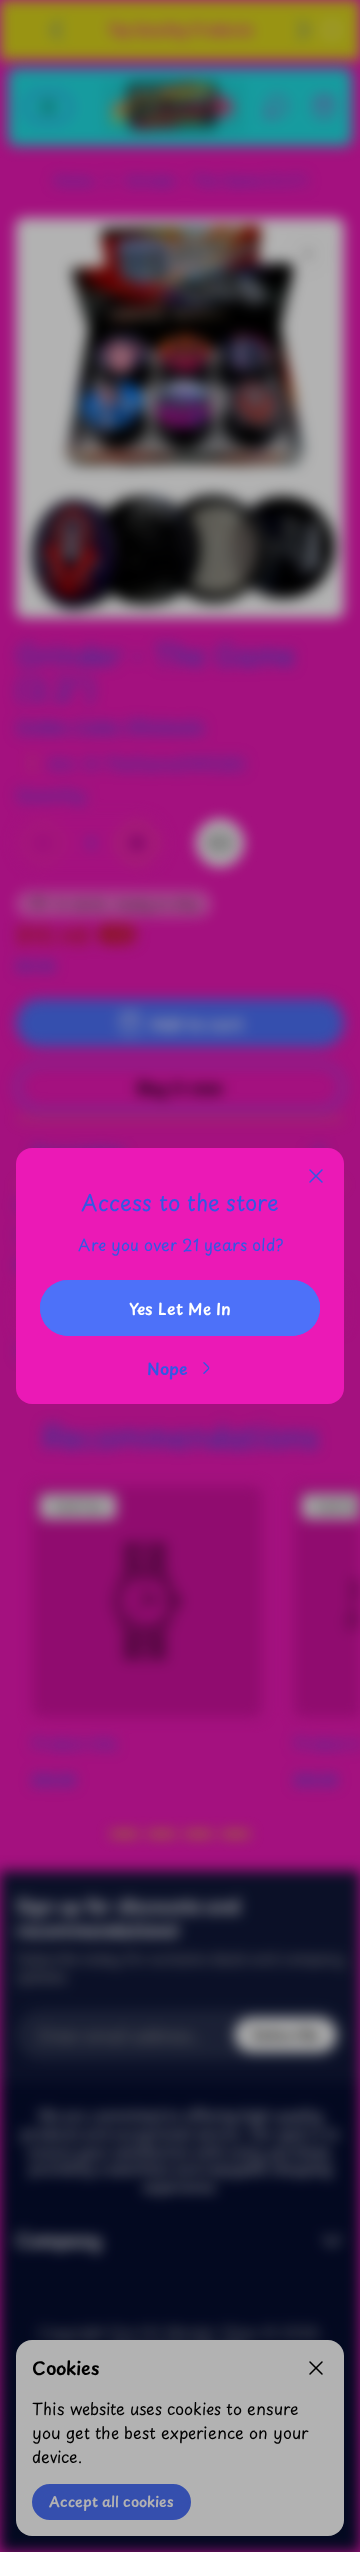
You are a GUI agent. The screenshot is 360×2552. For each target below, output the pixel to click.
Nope (167, 1368)
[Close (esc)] (316, 1176)
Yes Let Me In (180, 1308)
